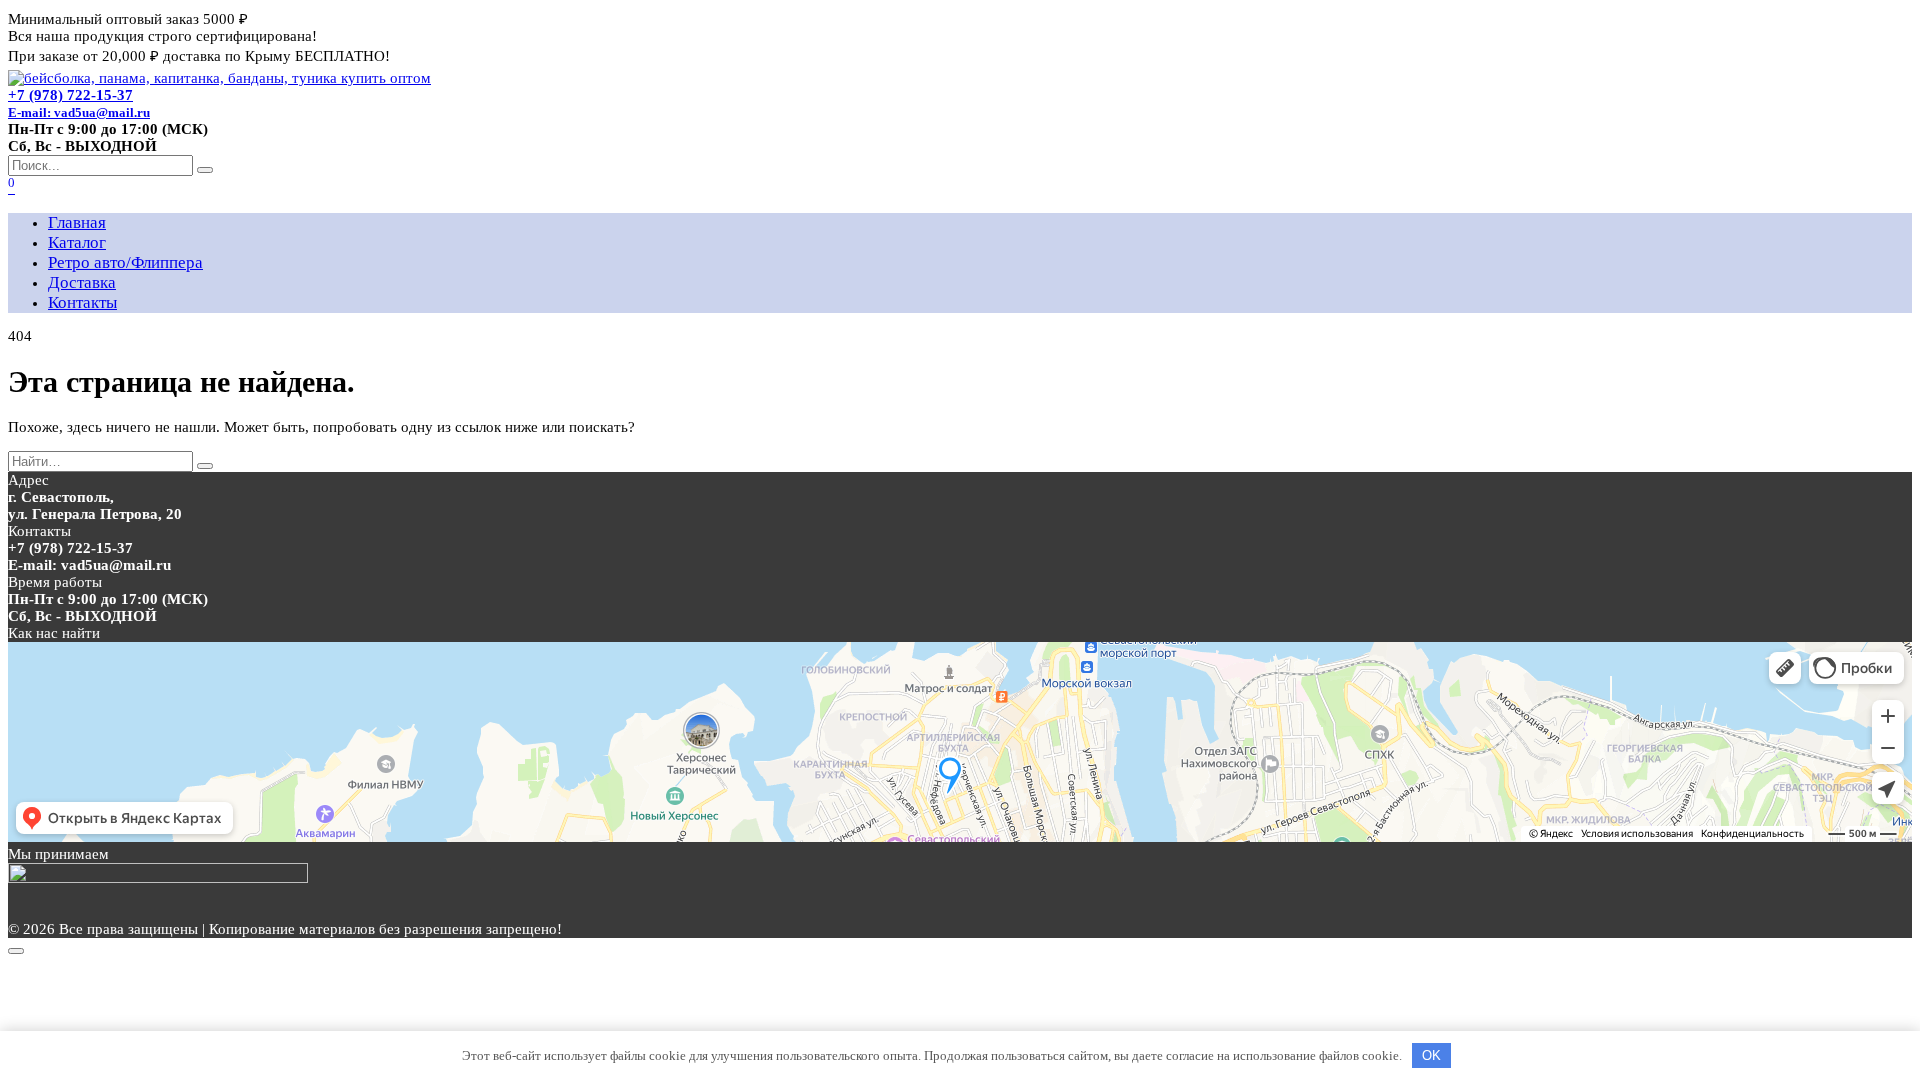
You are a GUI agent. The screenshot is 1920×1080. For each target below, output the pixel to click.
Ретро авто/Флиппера (125, 262)
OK (1431, 1055)
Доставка (82, 282)
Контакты (82, 302)
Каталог (77, 242)
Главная (77, 222)
